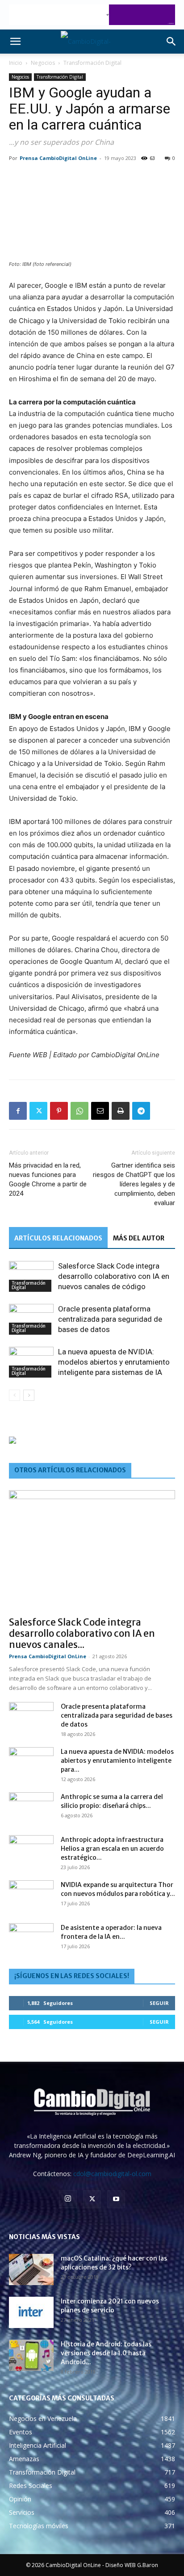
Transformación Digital (92, 63)
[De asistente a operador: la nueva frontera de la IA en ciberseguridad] (31, 1939)
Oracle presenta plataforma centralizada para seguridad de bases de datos (110, 1319)
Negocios (43, 63)
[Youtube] (116, 2199)
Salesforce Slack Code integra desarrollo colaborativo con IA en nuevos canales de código (114, 1276)
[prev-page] (15, 1395)
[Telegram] (141, 1111)
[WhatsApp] (79, 1111)
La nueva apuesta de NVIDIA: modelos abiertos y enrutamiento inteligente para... (117, 1761)
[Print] (121, 1111)
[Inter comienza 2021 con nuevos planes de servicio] (31, 2312)
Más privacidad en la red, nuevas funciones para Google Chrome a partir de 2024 (48, 1179)
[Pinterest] (59, 1111)
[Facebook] (18, 1111)
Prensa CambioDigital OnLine (58, 158)
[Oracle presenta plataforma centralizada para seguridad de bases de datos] (31, 1319)
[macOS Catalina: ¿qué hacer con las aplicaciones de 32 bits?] (31, 2269)
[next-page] (29, 1395)
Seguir (159, 2003)
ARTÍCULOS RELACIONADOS (58, 1238)
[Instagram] (68, 2199)
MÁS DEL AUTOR (139, 1238)
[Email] (100, 1111)
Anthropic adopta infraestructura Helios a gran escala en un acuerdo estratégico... (112, 1849)
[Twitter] (38, 1111)
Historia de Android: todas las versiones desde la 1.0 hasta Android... (106, 2353)
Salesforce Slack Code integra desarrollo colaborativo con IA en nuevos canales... (82, 1633)
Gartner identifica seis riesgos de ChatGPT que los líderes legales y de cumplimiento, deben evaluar (134, 1184)
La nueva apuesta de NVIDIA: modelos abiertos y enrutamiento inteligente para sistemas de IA (114, 1362)
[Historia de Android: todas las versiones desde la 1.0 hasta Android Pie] (31, 2355)
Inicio (16, 63)
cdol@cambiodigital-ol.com (112, 2174)
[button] (15, 42)
